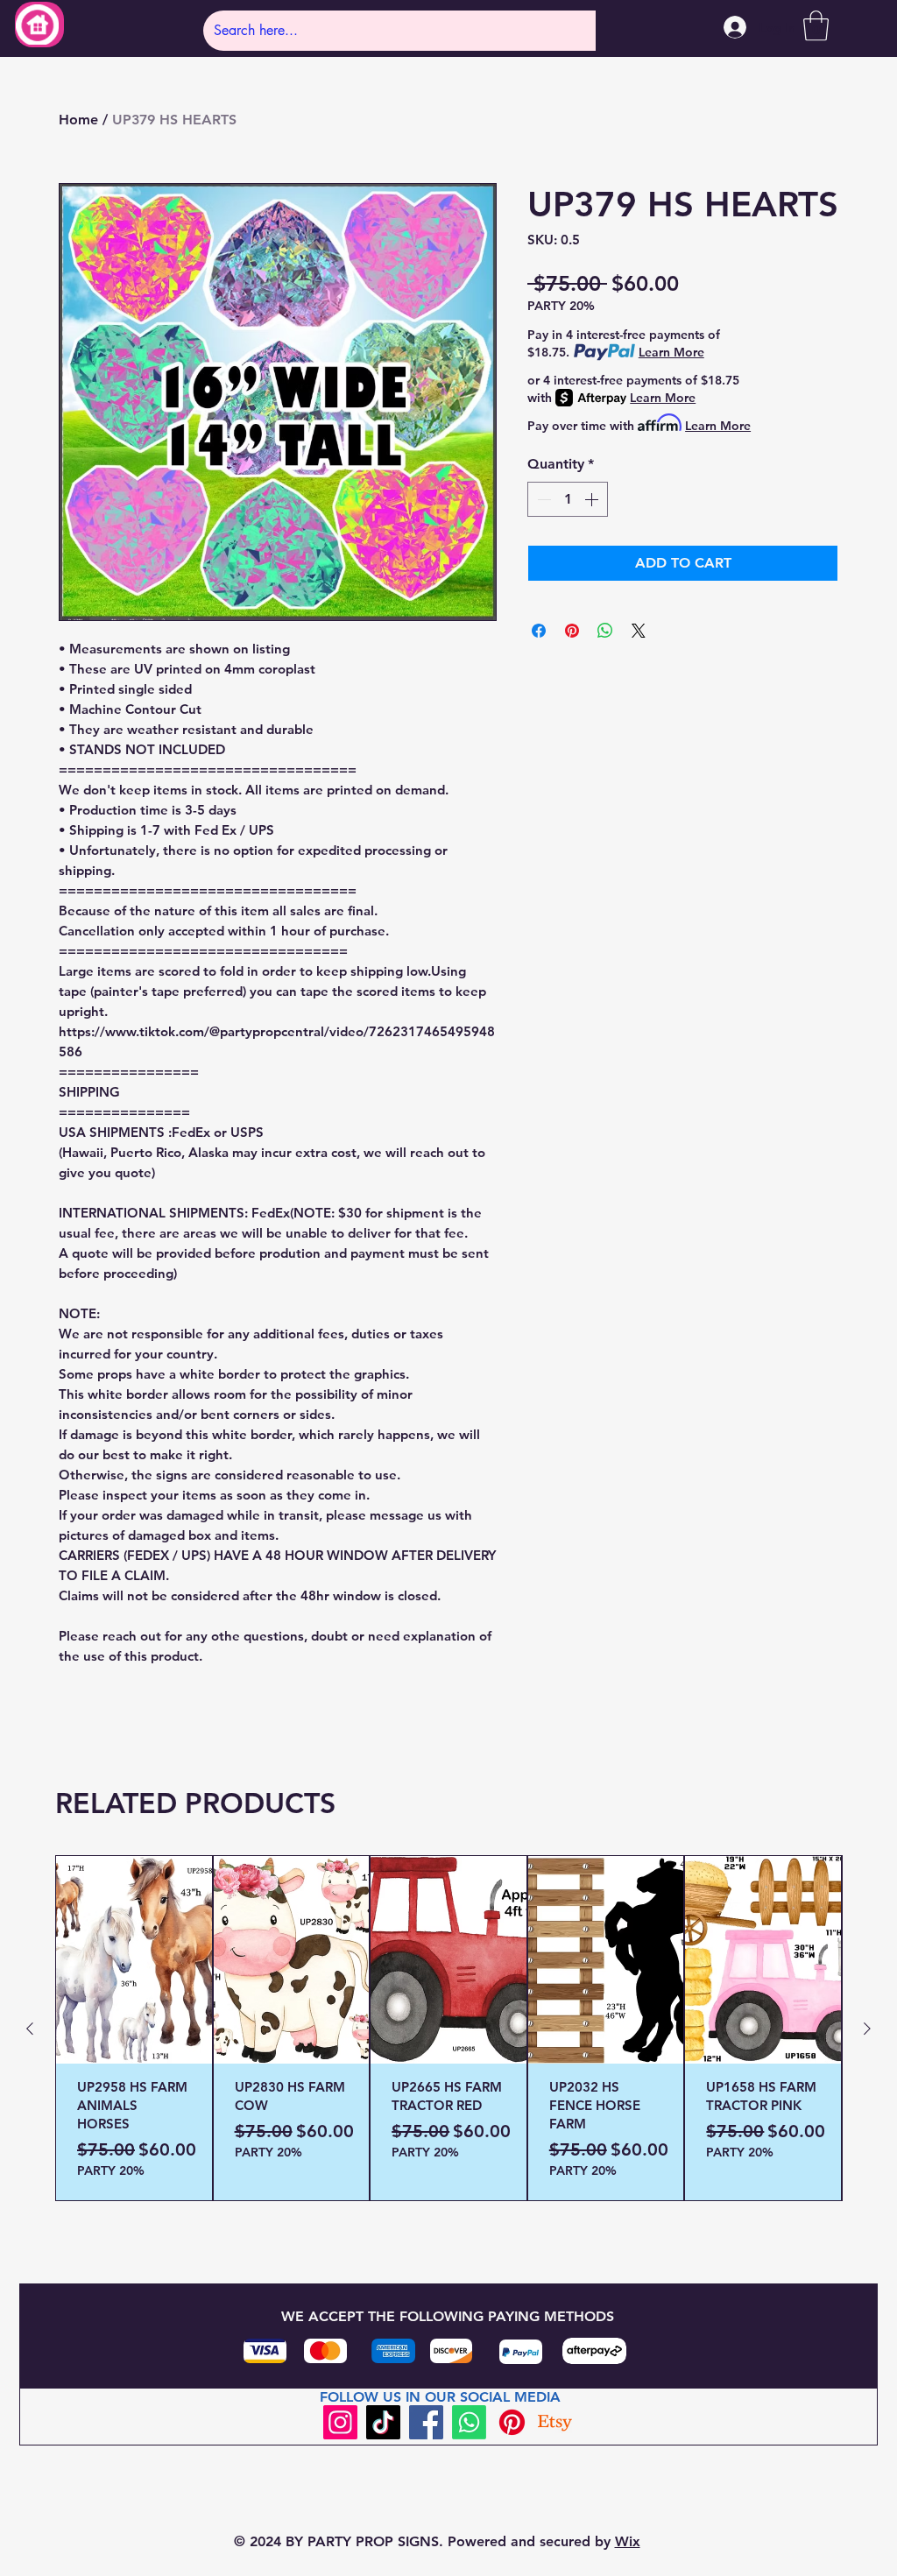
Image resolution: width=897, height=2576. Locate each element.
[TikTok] (383, 2422)
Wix (628, 2541)
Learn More (671, 352)
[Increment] (593, 499)
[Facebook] (426, 2422)
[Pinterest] (512, 2422)
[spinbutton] (568, 499)
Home (78, 120)
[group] (448, 2028)
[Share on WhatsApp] (605, 631)
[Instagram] (340, 2422)
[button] (816, 26)
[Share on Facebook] (539, 631)
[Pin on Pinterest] (572, 631)
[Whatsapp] (469, 2422)
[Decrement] (542, 499)
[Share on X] (639, 631)
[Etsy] (555, 2422)
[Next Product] (867, 2029)
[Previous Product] (30, 2029)
